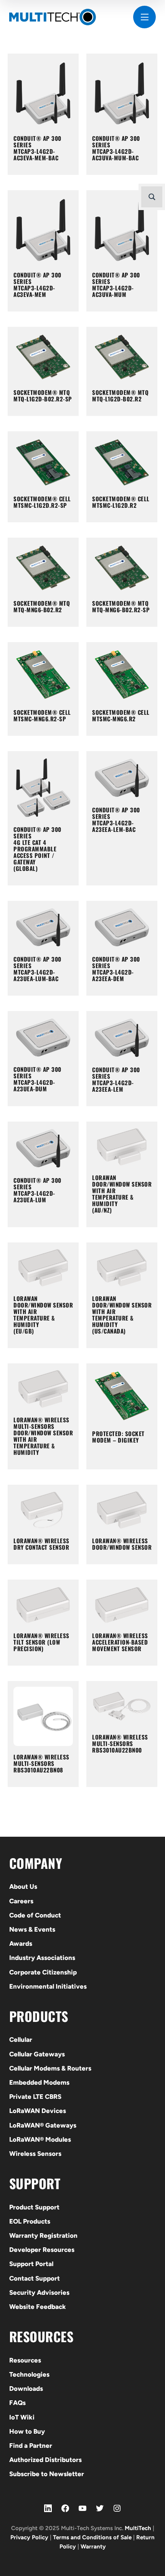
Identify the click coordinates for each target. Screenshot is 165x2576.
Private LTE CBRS (35, 2097)
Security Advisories (39, 2292)
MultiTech (138, 2528)
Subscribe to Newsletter (47, 2474)
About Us (23, 1886)
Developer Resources (42, 2250)
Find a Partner (31, 2446)
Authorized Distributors (45, 2460)
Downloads (26, 2389)
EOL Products (30, 2221)
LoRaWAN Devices (38, 2111)
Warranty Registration (43, 2235)
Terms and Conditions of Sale (92, 2537)
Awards (21, 1943)
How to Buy (27, 2431)
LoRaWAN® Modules (40, 2139)
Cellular (21, 2040)
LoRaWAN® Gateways (43, 2125)
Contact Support (35, 2278)
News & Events (32, 1929)
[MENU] (144, 17)
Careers (21, 1901)
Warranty (93, 2547)
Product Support (34, 2207)
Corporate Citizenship (43, 1972)
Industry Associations (42, 1958)
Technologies (29, 2374)
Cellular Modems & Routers (50, 2068)
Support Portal (31, 2264)
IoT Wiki (22, 2417)
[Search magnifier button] (152, 197)
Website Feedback (38, 2307)
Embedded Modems (39, 2082)
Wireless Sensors (35, 2154)
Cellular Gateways (37, 2054)
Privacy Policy (29, 2537)
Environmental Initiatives (48, 1986)
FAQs (17, 2403)
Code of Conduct (35, 1915)
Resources (25, 2360)
